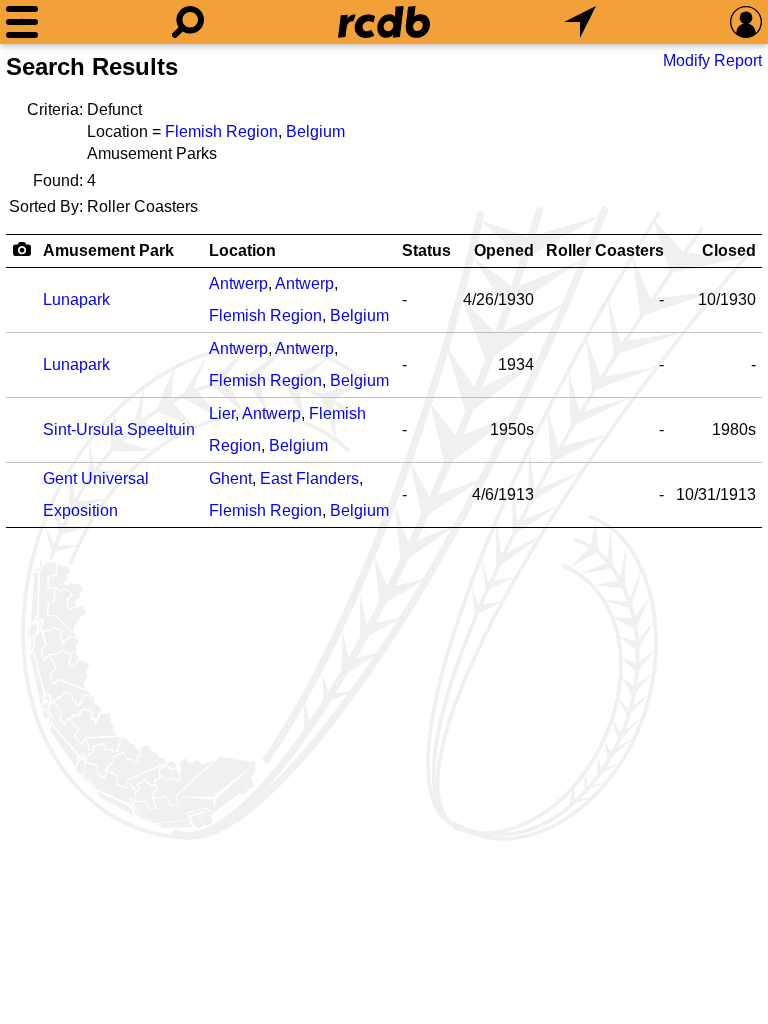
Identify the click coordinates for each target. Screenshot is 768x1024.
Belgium (315, 131)
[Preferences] (746, 22)
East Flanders (309, 478)
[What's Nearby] (580, 22)
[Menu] (22, 22)
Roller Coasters (605, 250)
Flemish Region (221, 131)
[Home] (384, 22)
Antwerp (238, 283)
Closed (729, 250)
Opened (504, 250)
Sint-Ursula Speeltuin (119, 429)
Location (242, 250)
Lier (222, 413)
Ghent (230, 478)
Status (426, 250)
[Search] (188, 22)
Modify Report (712, 60)
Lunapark (76, 299)
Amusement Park (108, 250)
